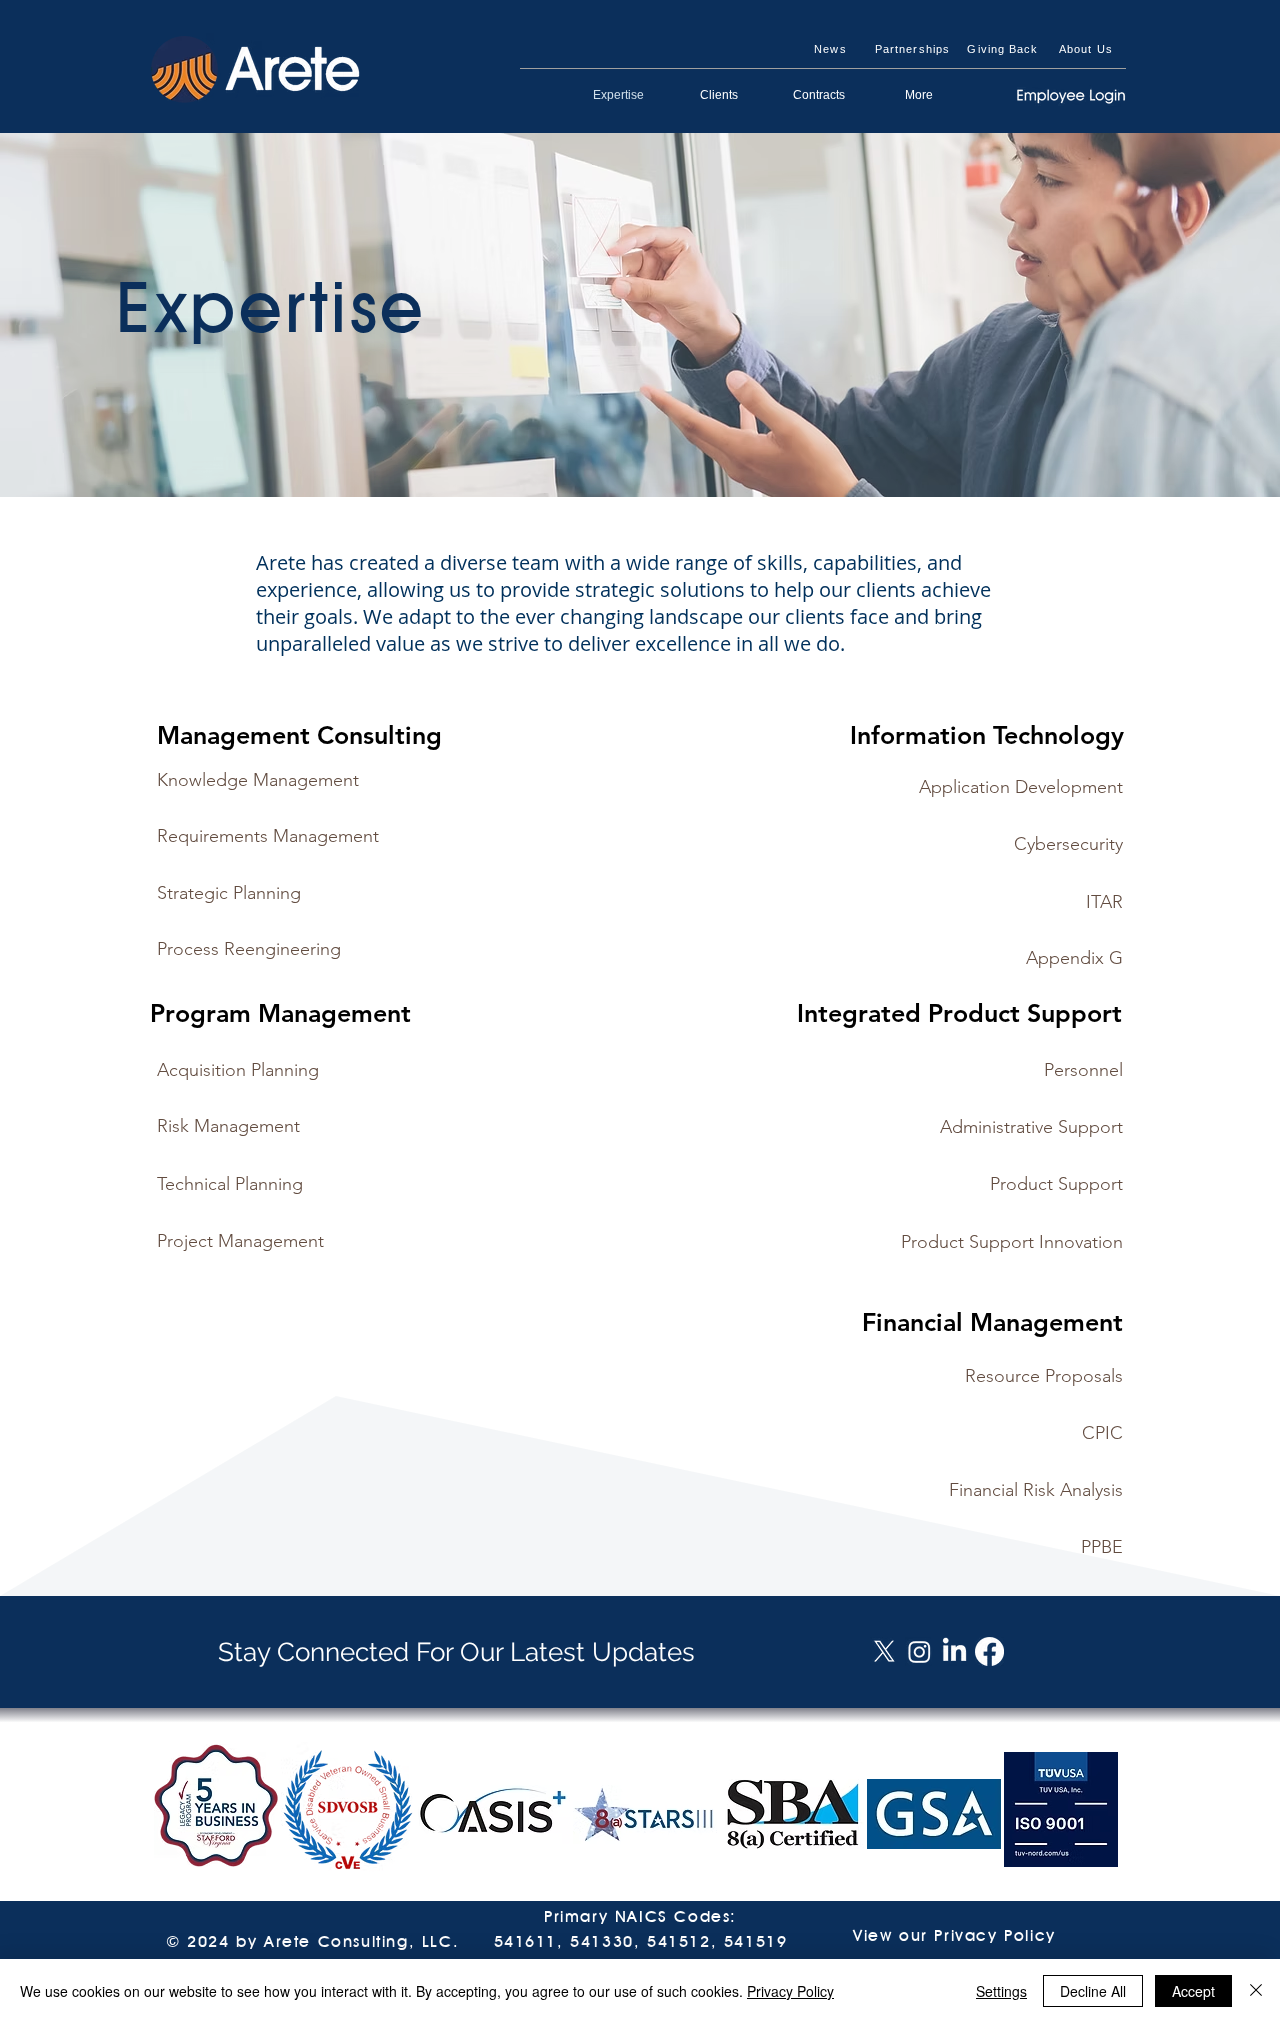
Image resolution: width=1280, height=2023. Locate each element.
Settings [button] (1001, 1991)
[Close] (1256, 1991)
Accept (1193, 1991)
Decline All (1093, 1991)
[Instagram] (919, 1651)
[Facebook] (989, 1651)
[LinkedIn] (954, 1651)
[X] (884, 1651)
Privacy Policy (790, 1991)
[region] (330, 788)
